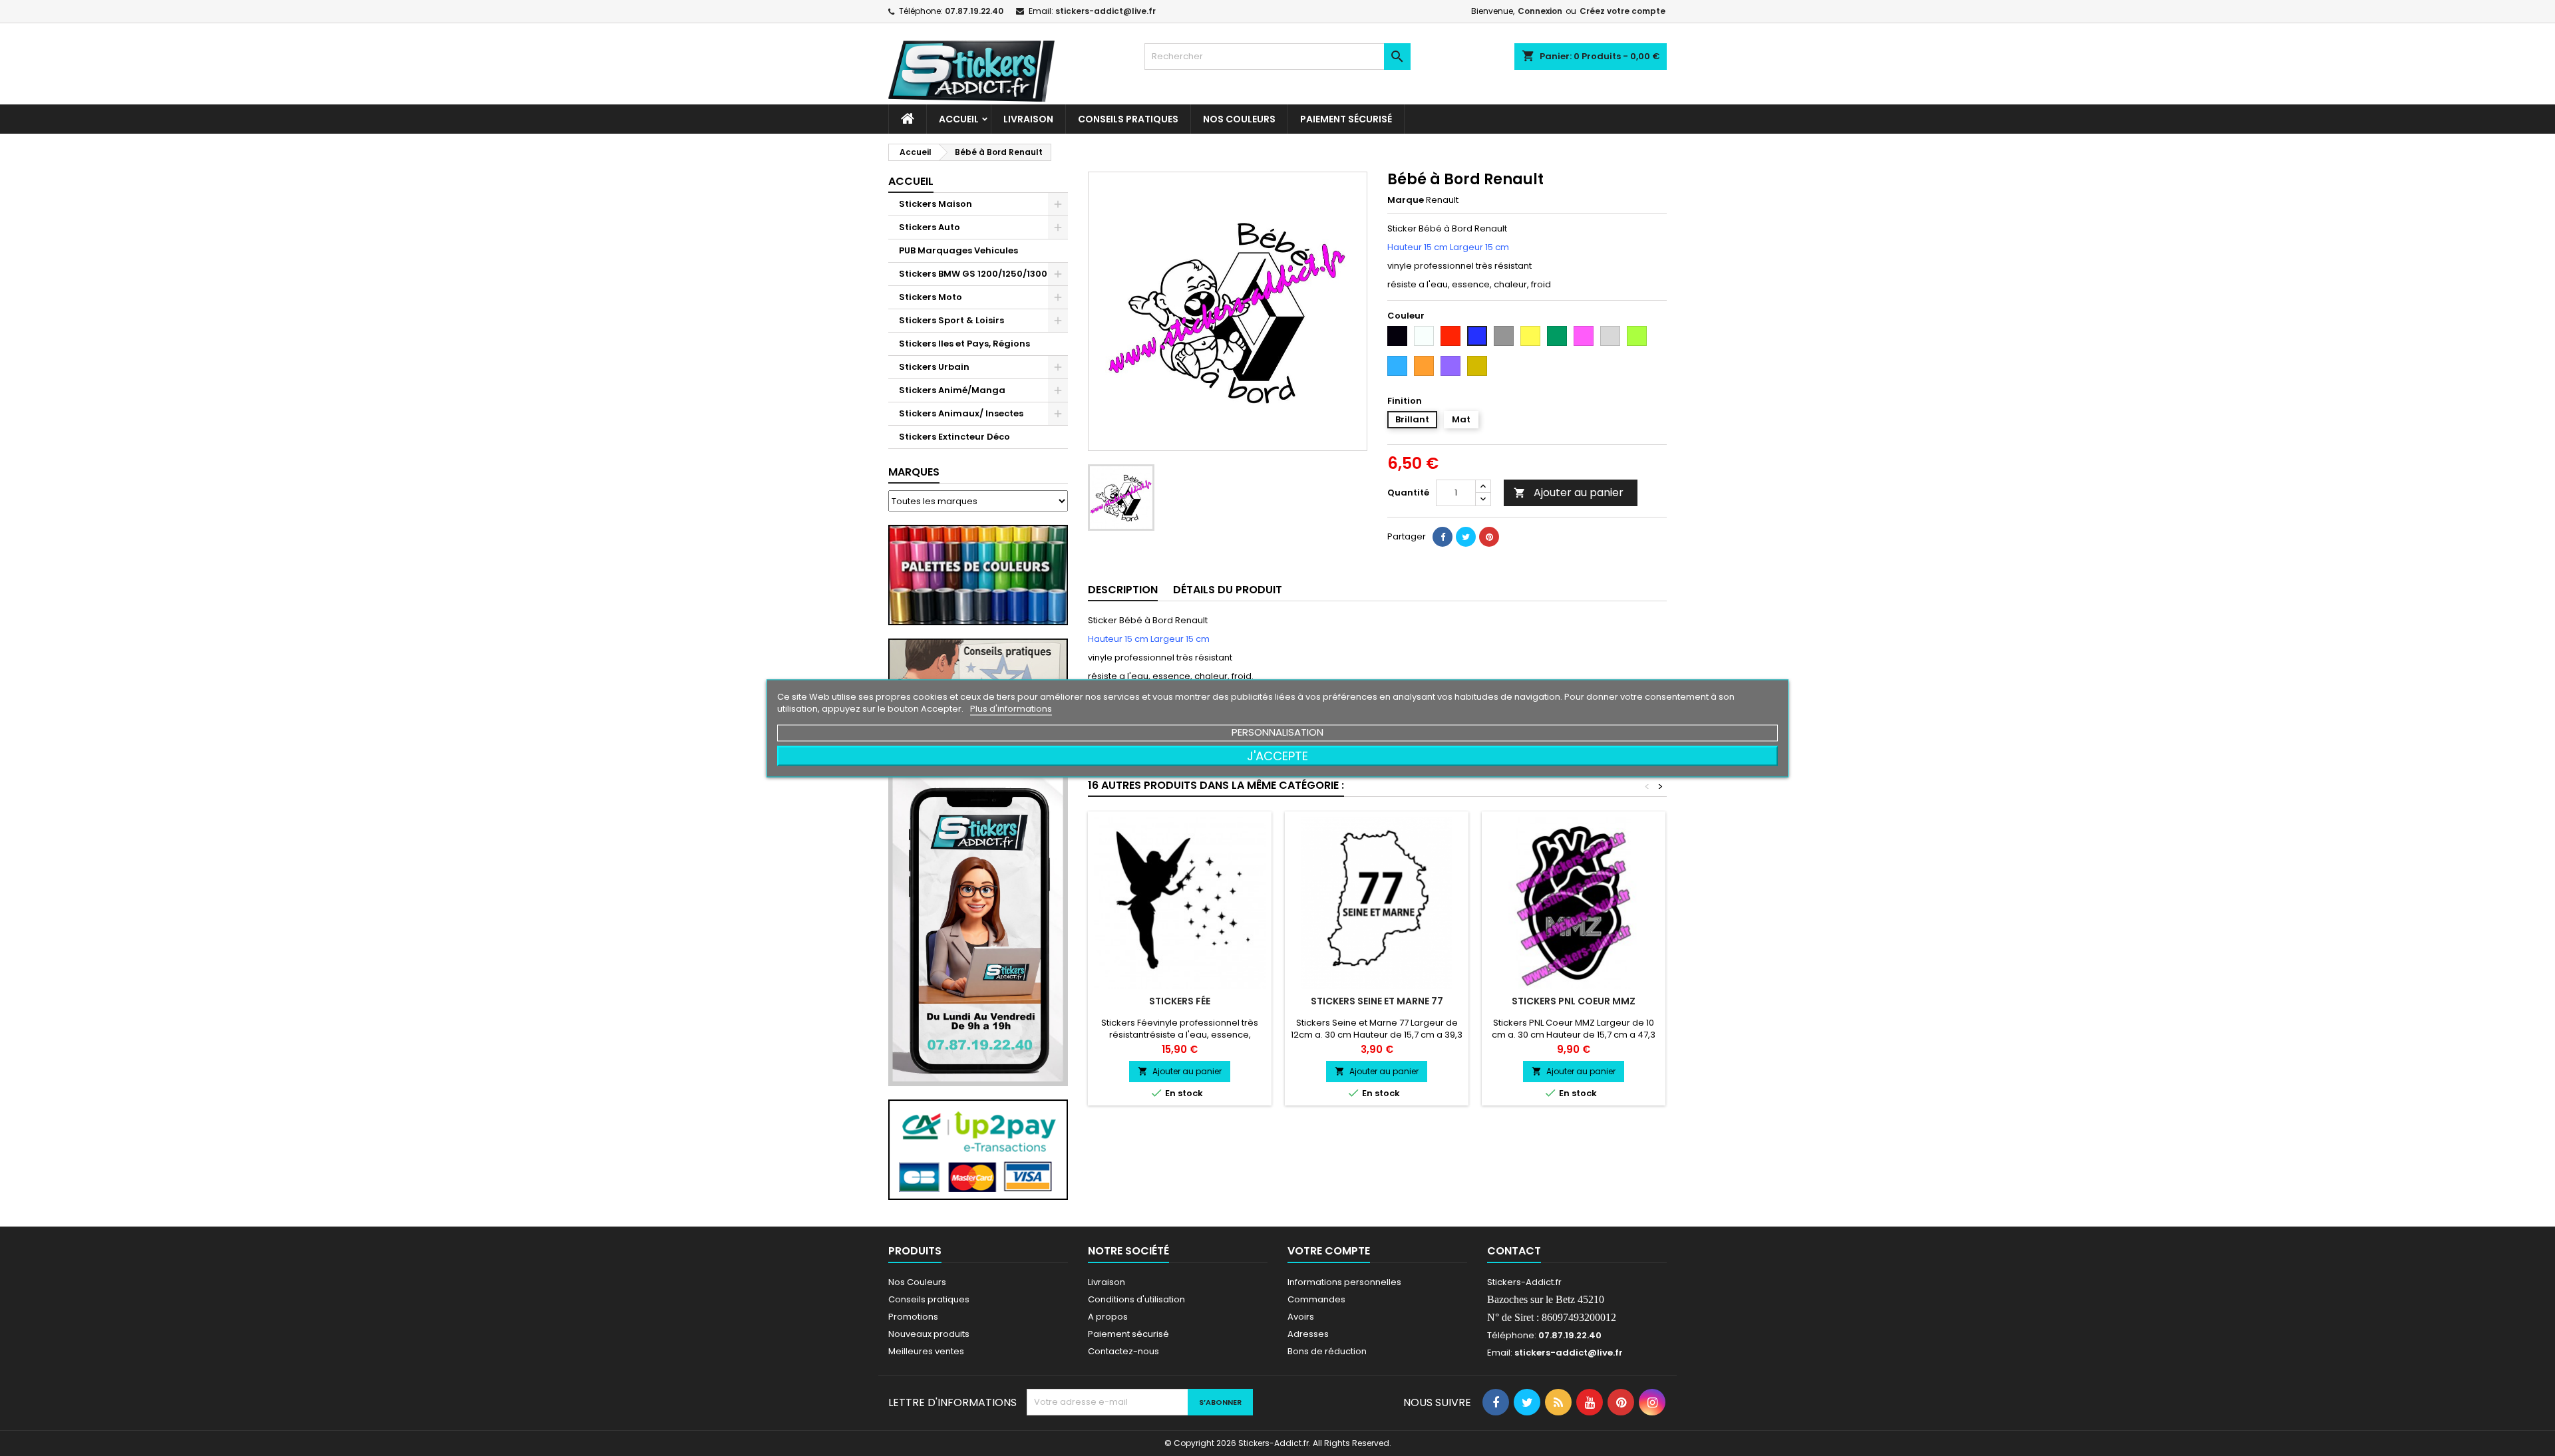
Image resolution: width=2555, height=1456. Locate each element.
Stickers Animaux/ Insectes (961, 413)
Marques (914, 472)
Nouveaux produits (929, 1334)
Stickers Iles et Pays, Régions (964, 344)
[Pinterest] (1489, 537)
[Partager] (1443, 537)
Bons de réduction (1327, 1351)
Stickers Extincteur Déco (954, 437)
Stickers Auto (930, 227)
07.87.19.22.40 (974, 11)
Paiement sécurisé (1346, 119)
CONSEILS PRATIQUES (1128, 119)
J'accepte (1277, 755)
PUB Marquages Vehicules (958, 250)
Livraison (1028, 119)
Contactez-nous (1123, 1351)
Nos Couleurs (1239, 119)
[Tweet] (1466, 537)
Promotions (913, 1317)
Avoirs (1301, 1317)
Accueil (959, 119)
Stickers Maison (936, 204)
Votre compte (1329, 1251)
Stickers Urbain (934, 367)
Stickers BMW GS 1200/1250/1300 (973, 274)
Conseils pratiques (929, 1299)
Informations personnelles (1344, 1282)
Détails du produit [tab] (1228, 590)
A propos (1108, 1317)
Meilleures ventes (926, 1351)
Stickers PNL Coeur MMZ (1574, 1001)
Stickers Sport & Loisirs (951, 320)
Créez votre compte (1622, 11)
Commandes (1316, 1299)
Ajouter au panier (1569, 493)
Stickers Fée (1180, 1001)
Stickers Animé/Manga (952, 390)
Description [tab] (1123, 590)
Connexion (1540, 11)
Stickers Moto (931, 297)
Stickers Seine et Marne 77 (1377, 1001)
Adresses (1308, 1334)
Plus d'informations (1011, 708)
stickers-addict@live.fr (1106, 11)
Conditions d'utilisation (1136, 1299)
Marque (1406, 200)
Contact (1514, 1251)
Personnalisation (1277, 731)
